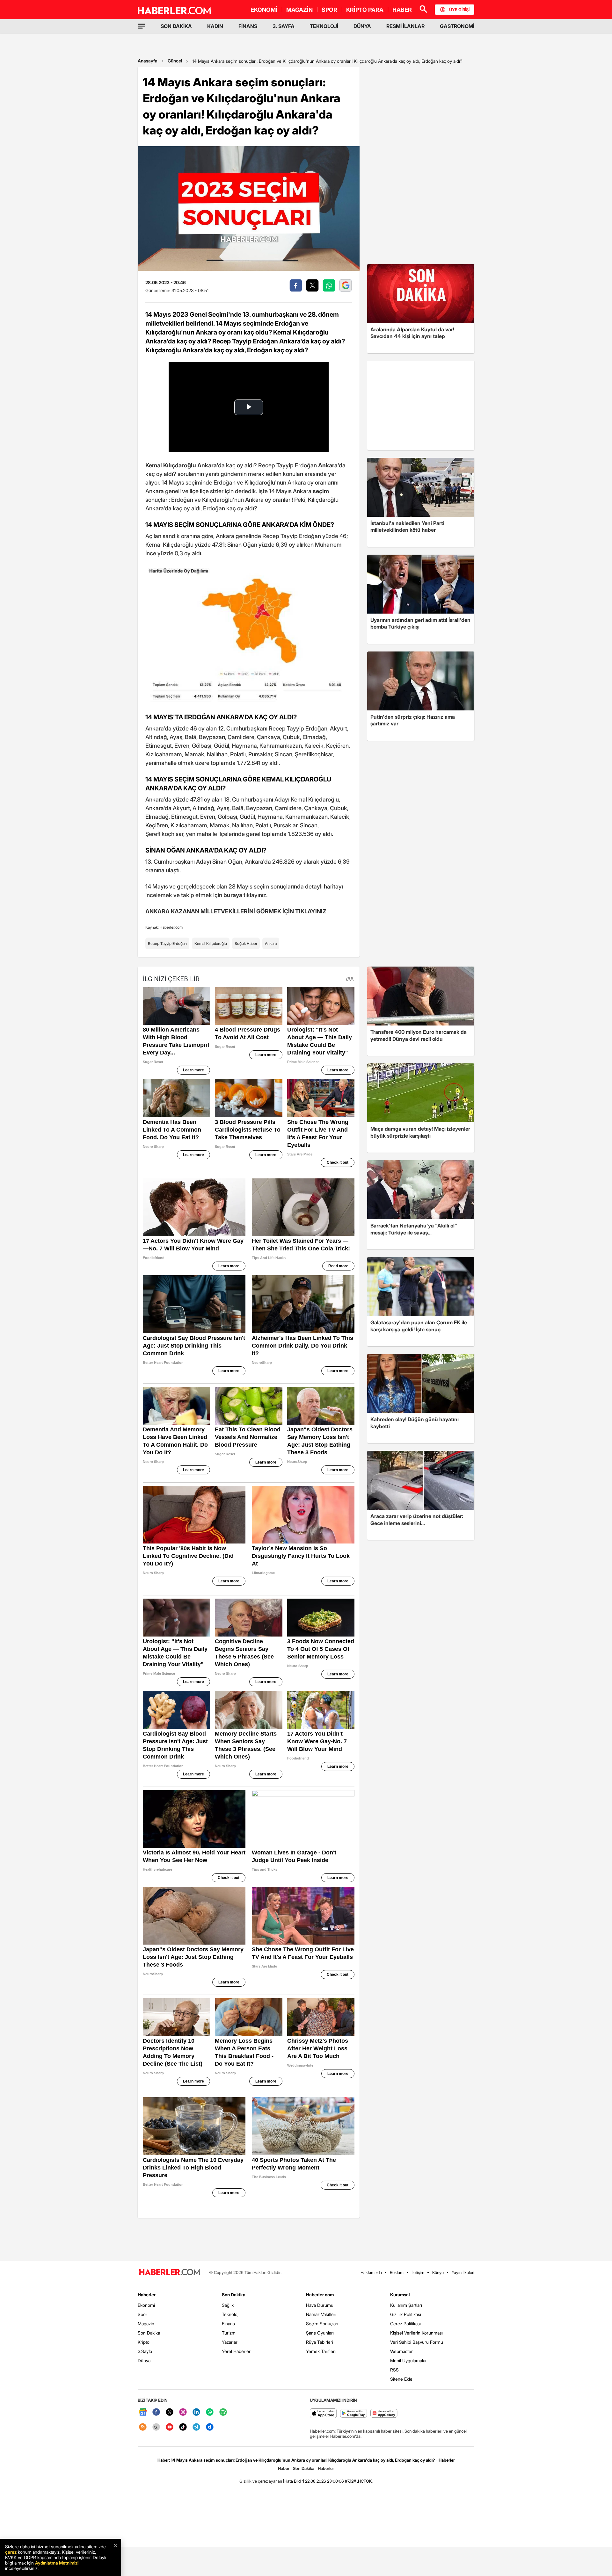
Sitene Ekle (401, 2379)
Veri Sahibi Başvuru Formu (417, 2342)
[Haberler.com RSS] (143, 2427)
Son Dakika (149, 2333)
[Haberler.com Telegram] (196, 2427)
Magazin (146, 2324)
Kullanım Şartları (406, 2305)
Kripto (144, 2342)
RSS (394, 2370)
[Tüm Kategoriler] (142, 26)
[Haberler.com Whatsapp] (210, 2412)
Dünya (144, 2360)
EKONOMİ (264, 10)
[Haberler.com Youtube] (170, 2427)
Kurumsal (400, 2295)
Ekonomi (146, 2305)
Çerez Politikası (405, 2324)
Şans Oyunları (320, 2333)
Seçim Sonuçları (322, 2324)
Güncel (175, 61)
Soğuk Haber (246, 943)
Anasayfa (148, 61)
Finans (228, 2324)
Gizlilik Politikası (406, 2314)
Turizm (229, 2333)
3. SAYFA (284, 26)
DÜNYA (362, 26)
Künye (438, 2272)
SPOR (329, 10)
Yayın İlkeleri (463, 2272)
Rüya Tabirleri (320, 2342)
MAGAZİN (299, 10)
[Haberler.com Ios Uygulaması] (323, 2414)
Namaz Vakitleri (321, 2314)
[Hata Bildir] (294, 2481)
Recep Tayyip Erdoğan (167, 943)
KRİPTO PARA (365, 10)
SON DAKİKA (176, 26)
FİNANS (248, 26)
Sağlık (228, 2305)
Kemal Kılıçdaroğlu (211, 943)
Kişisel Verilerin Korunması (416, 2333)
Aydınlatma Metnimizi (57, 2563)
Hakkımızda (371, 2272)
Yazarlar (230, 2342)
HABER (402, 10)
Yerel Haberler (236, 2351)
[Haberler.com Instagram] (183, 2412)
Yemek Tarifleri (321, 2351)
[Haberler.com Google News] (143, 2412)
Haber (284, 2468)
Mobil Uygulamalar (408, 2360)
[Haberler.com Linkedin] (196, 2412)
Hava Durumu (320, 2305)
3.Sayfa (145, 2351)
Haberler (147, 2295)
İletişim (418, 2272)
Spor (142, 2314)
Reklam (397, 2272)
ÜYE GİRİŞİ (459, 10)
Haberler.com (320, 2295)
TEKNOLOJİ (324, 26)
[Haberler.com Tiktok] (183, 2427)
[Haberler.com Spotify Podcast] (223, 2412)
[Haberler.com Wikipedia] (156, 2427)
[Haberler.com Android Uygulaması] (354, 2414)
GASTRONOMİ (457, 26)
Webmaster (401, 2351)
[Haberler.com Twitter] (170, 2412)
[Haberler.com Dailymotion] (210, 2427)
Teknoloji (231, 2314)
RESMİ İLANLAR (405, 26)
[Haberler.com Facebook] (156, 2412)
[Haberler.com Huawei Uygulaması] (384, 2414)
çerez (11, 2552)
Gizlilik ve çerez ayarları (261, 2481)
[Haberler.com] (170, 2273)
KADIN (215, 26)
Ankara (271, 943)
